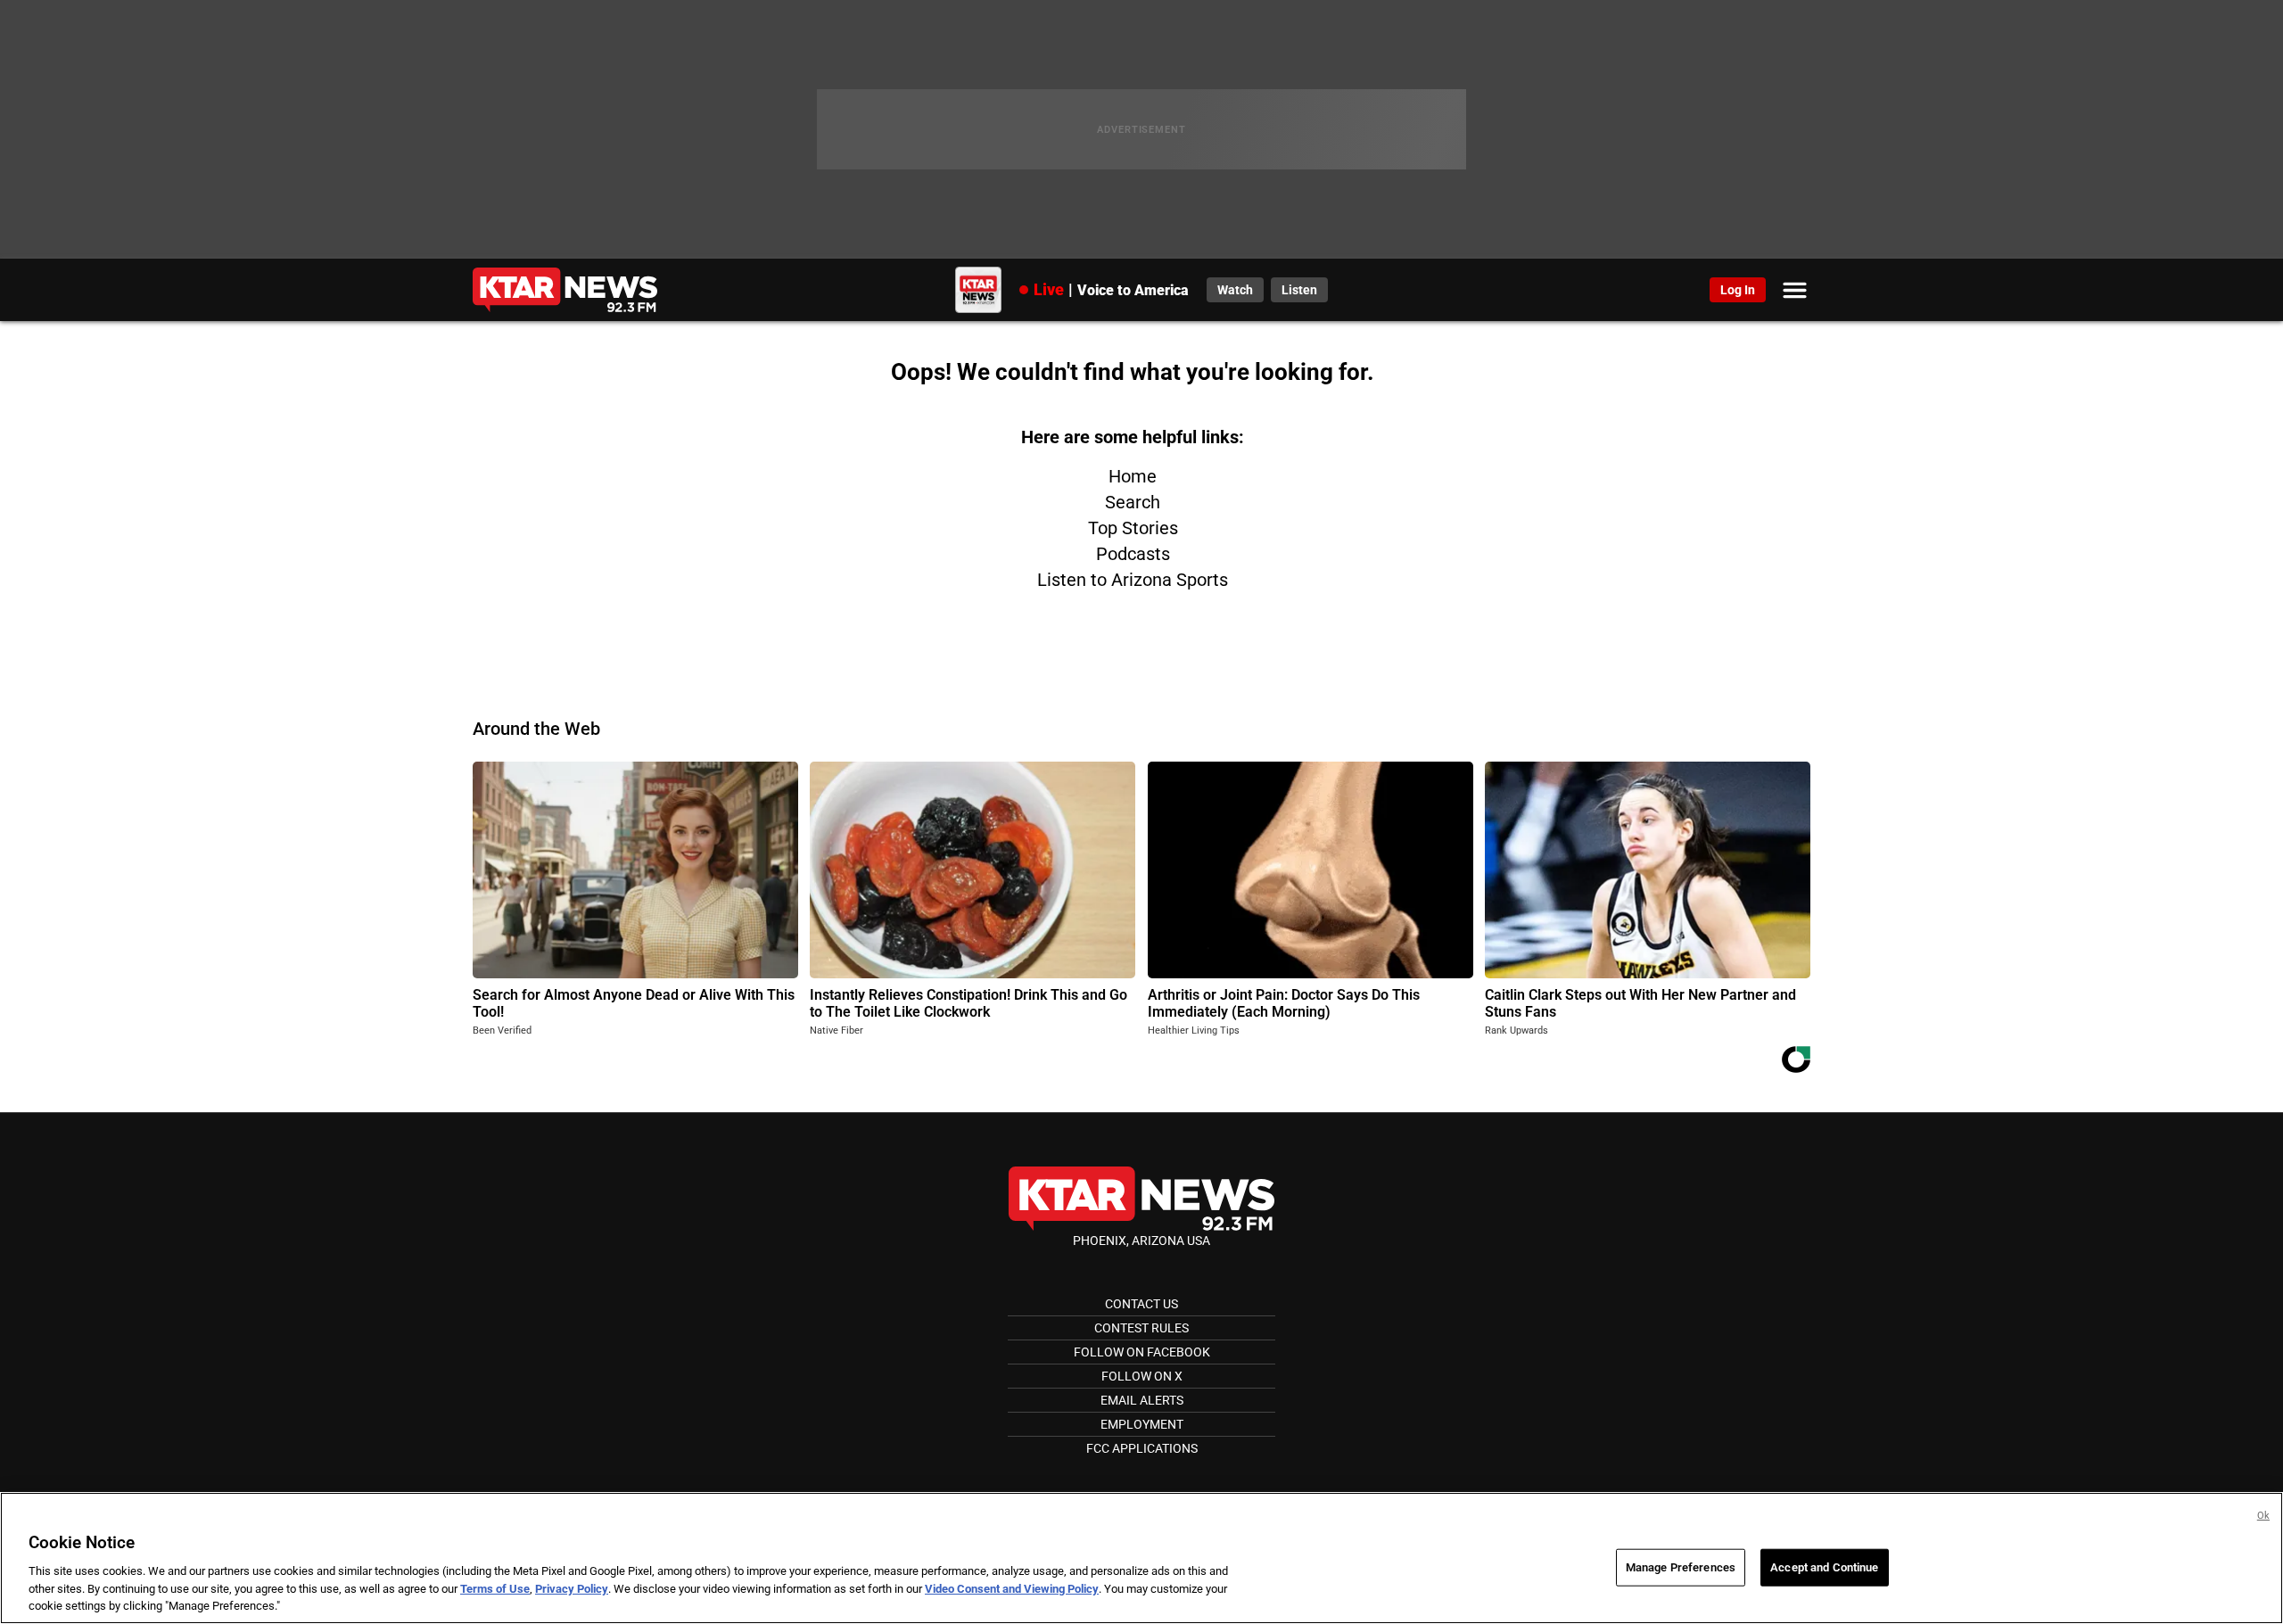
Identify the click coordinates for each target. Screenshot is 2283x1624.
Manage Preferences (1681, 1567)
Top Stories (1133, 528)
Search (1133, 502)
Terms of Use (495, 1589)
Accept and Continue (1824, 1567)
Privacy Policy (572, 1589)
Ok (2263, 1516)
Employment (1142, 1424)
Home (1133, 476)
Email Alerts (1142, 1400)
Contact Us (1141, 1304)
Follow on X (1142, 1376)
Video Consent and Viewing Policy (1012, 1589)
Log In (1738, 290)
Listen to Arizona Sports (1133, 580)
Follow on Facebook (1142, 1352)
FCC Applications (1142, 1448)
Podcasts (1133, 554)
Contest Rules (1141, 1328)
